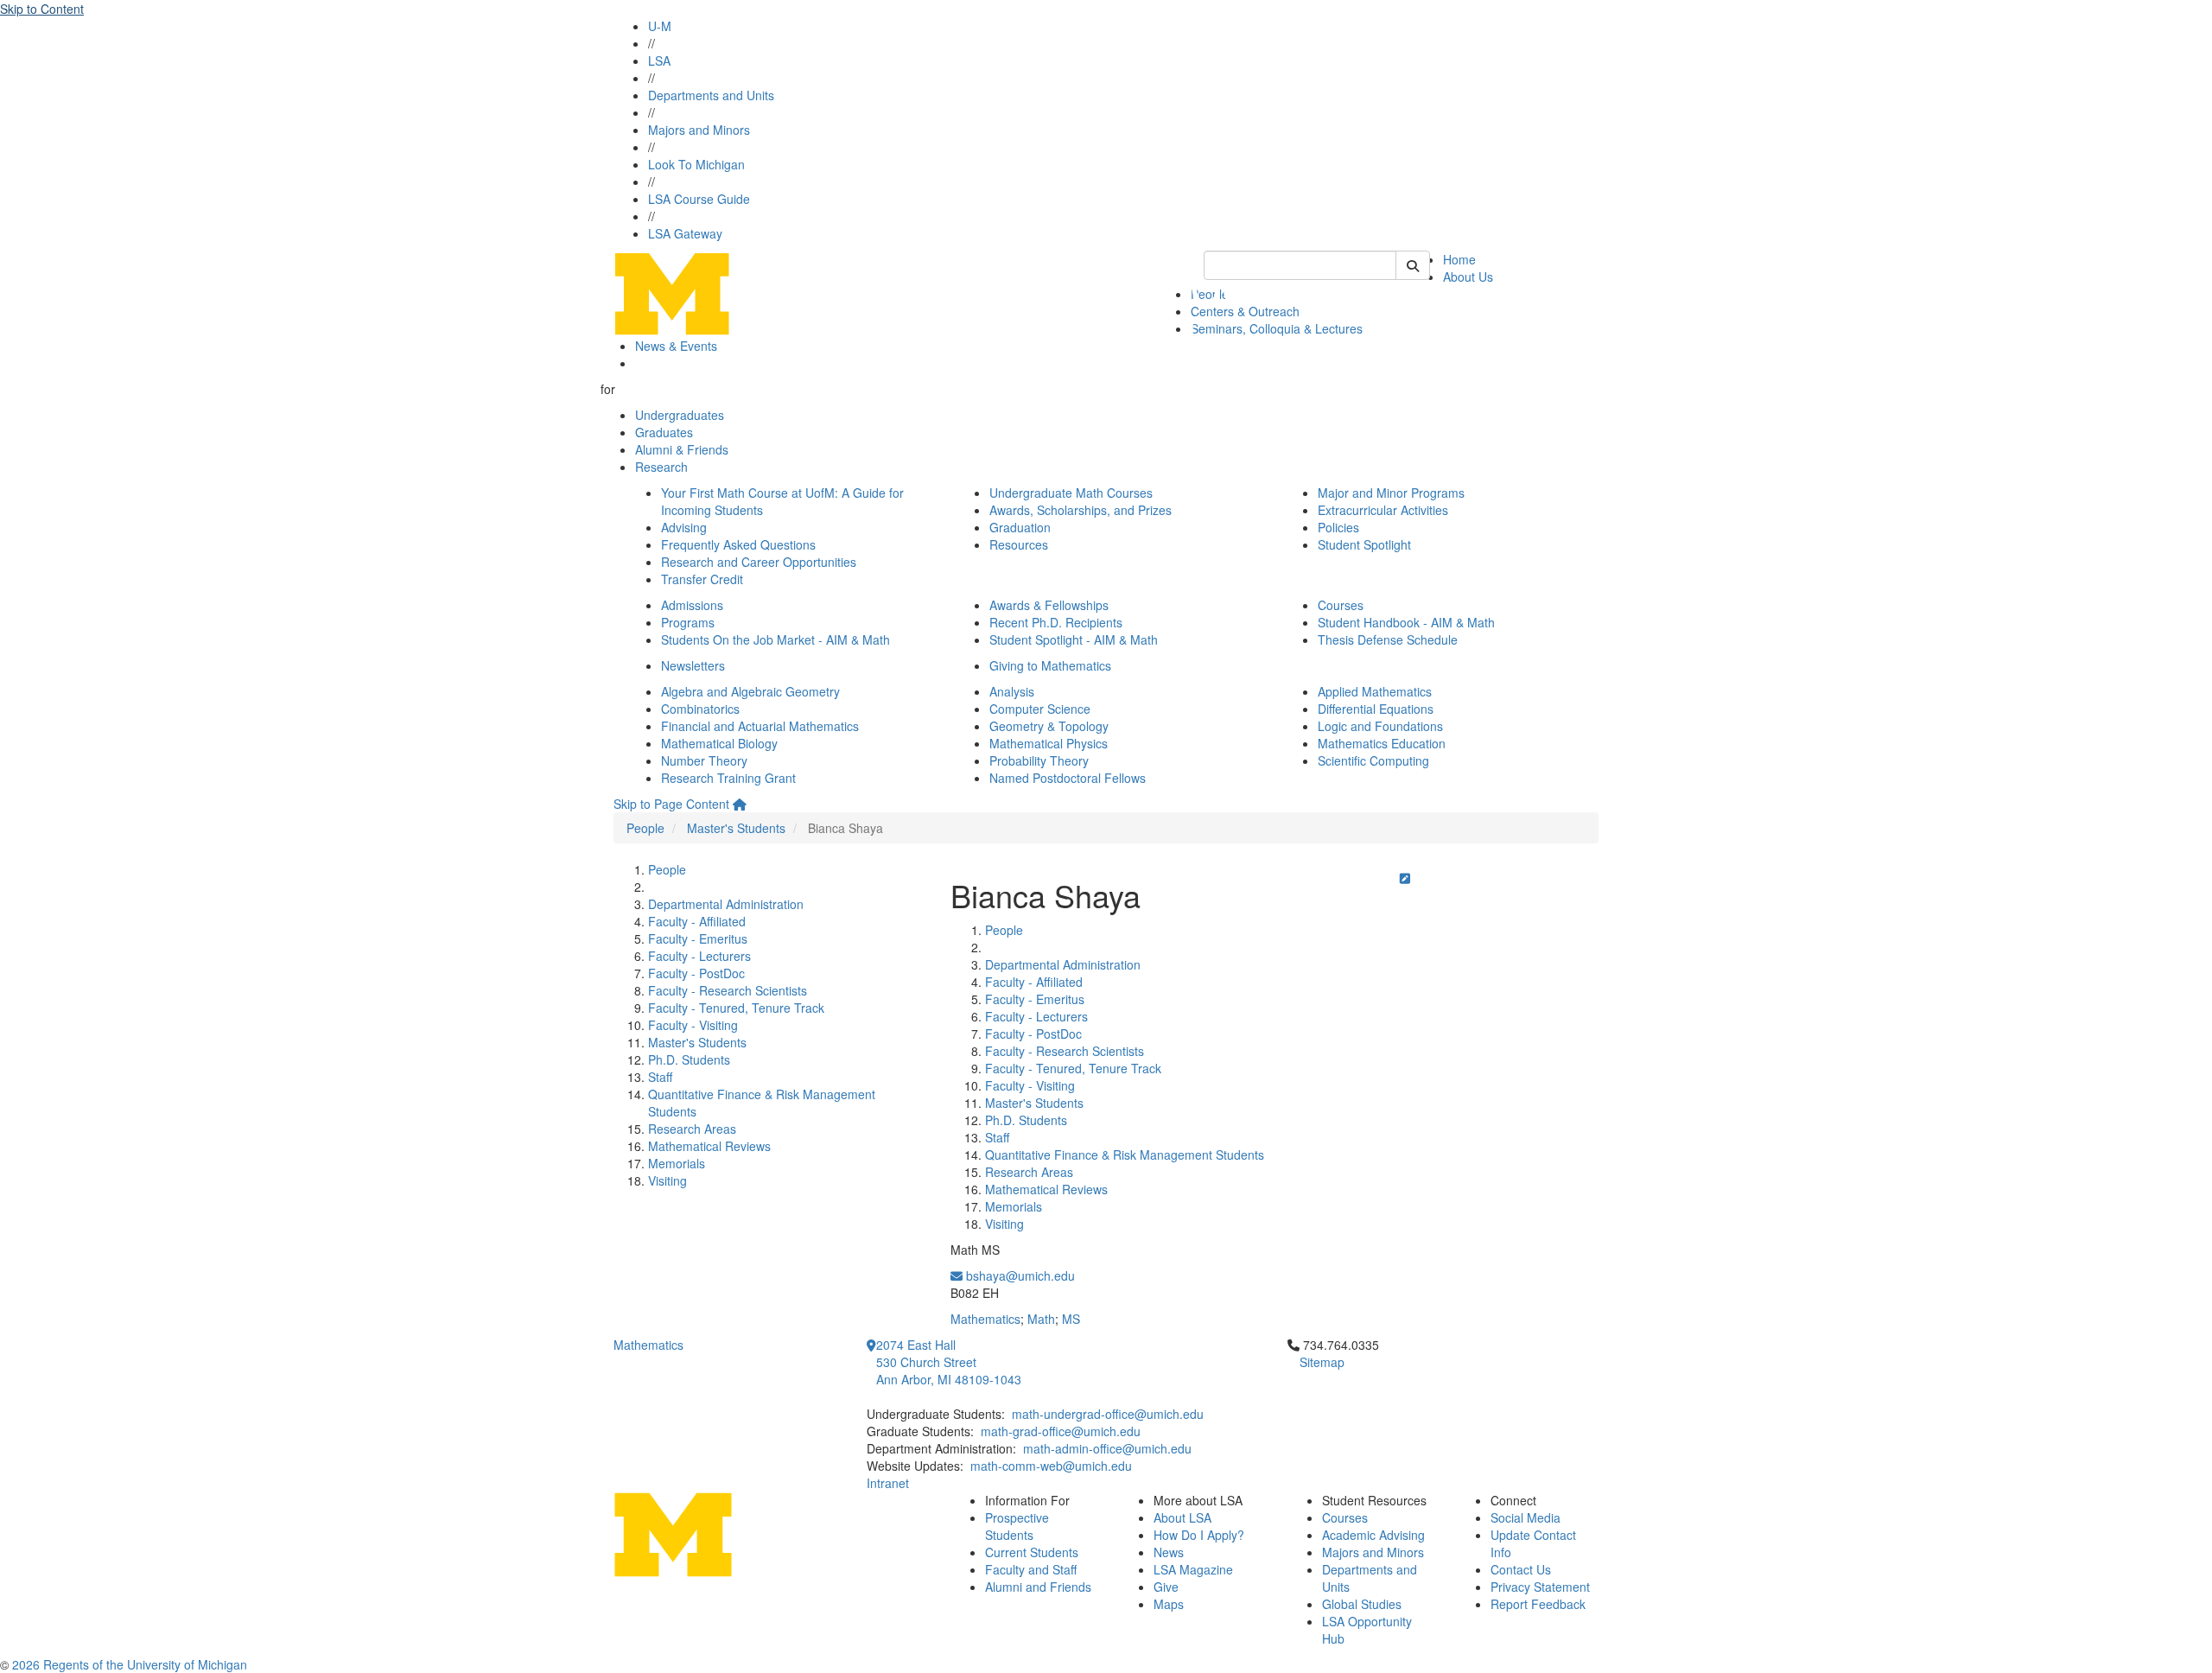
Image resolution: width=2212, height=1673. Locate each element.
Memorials (677, 1163)
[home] (740, 804)
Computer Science (1040, 709)
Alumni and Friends (1038, 1587)
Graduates (664, 432)
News (1169, 1552)
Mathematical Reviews (709, 1146)
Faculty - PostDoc (696, 973)
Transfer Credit (702, 579)
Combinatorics (700, 709)
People (645, 828)
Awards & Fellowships (1049, 605)
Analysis (1012, 691)
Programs (688, 622)
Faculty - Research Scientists (728, 990)
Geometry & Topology (1049, 726)
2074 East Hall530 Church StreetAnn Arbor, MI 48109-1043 (949, 1362)
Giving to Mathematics (1050, 665)
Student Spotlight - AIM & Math (1074, 639)
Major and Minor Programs (1391, 493)
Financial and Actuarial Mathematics (760, 726)
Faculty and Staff (1031, 1569)
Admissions (692, 605)
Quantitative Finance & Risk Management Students (1125, 1155)
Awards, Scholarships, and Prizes (1081, 510)
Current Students (1032, 1552)
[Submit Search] (1413, 265)
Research (661, 467)
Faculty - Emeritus (698, 938)
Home (1459, 259)
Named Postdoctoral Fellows (1068, 778)
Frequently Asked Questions (738, 544)
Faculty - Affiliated (697, 921)
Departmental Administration (726, 904)
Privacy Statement (1540, 1587)
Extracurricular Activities (1383, 510)
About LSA (1182, 1517)
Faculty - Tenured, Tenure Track (736, 1008)
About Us (1468, 277)
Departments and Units (711, 95)
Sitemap (1322, 1362)
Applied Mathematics (1375, 691)
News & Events (676, 346)
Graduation (1020, 527)
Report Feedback (1538, 1604)
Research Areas (692, 1129)
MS (1071, 1319)
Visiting (667, 1180)
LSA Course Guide (699, 199)
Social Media (1526, 1517)
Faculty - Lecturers (699, 956)
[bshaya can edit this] (1405, 878)
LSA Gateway (685, 233)
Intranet (888, 1483)
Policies (1338, 527)
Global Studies (1362, 1604)
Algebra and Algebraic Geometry (750, 691)
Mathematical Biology (719, 743)
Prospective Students (1017, 1526)
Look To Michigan (696, 164)
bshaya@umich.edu (1019, 1275)
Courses (1341, 605)
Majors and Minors (699, 130)
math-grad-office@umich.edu (1061, 1431)
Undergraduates (680, 415)
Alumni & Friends (682, 449)
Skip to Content (42, 9)
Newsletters (693, 665)
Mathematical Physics (1049, 743)
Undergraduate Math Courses (1071, 493)
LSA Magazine (1193, 1569)
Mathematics (985, 1319)
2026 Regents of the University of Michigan (130, 1664)
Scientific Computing (1373, 760)
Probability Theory (1039, 760)
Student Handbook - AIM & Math (1406, 622)
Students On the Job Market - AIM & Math (775, 639)
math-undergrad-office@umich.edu (1108, 1414)
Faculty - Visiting (693, 1025)
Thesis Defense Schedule (1388, 639)
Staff (660, 1077)
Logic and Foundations (1380, 726)
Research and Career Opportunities (759, 562)
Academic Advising (1373, 1535)
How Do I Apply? (1199, 1535)
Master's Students (736, 828)
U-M (660, 26)
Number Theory (704, 760)
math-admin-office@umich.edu (1107, 1448)
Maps (1169, 1604)
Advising (684, 527)
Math (1041, 1319)
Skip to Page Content (671, 804)
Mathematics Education (1382, 743)
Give (1166, 1587)
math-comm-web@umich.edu (1051, 1466)
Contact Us (1521, 1569)
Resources (1019, 544)
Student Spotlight (1364, 544)
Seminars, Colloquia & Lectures (1277, 328)
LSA (659, 60)
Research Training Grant (728, 778)
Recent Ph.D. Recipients (1056, 622)
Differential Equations (1376, 709)
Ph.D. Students (689, 1059)
